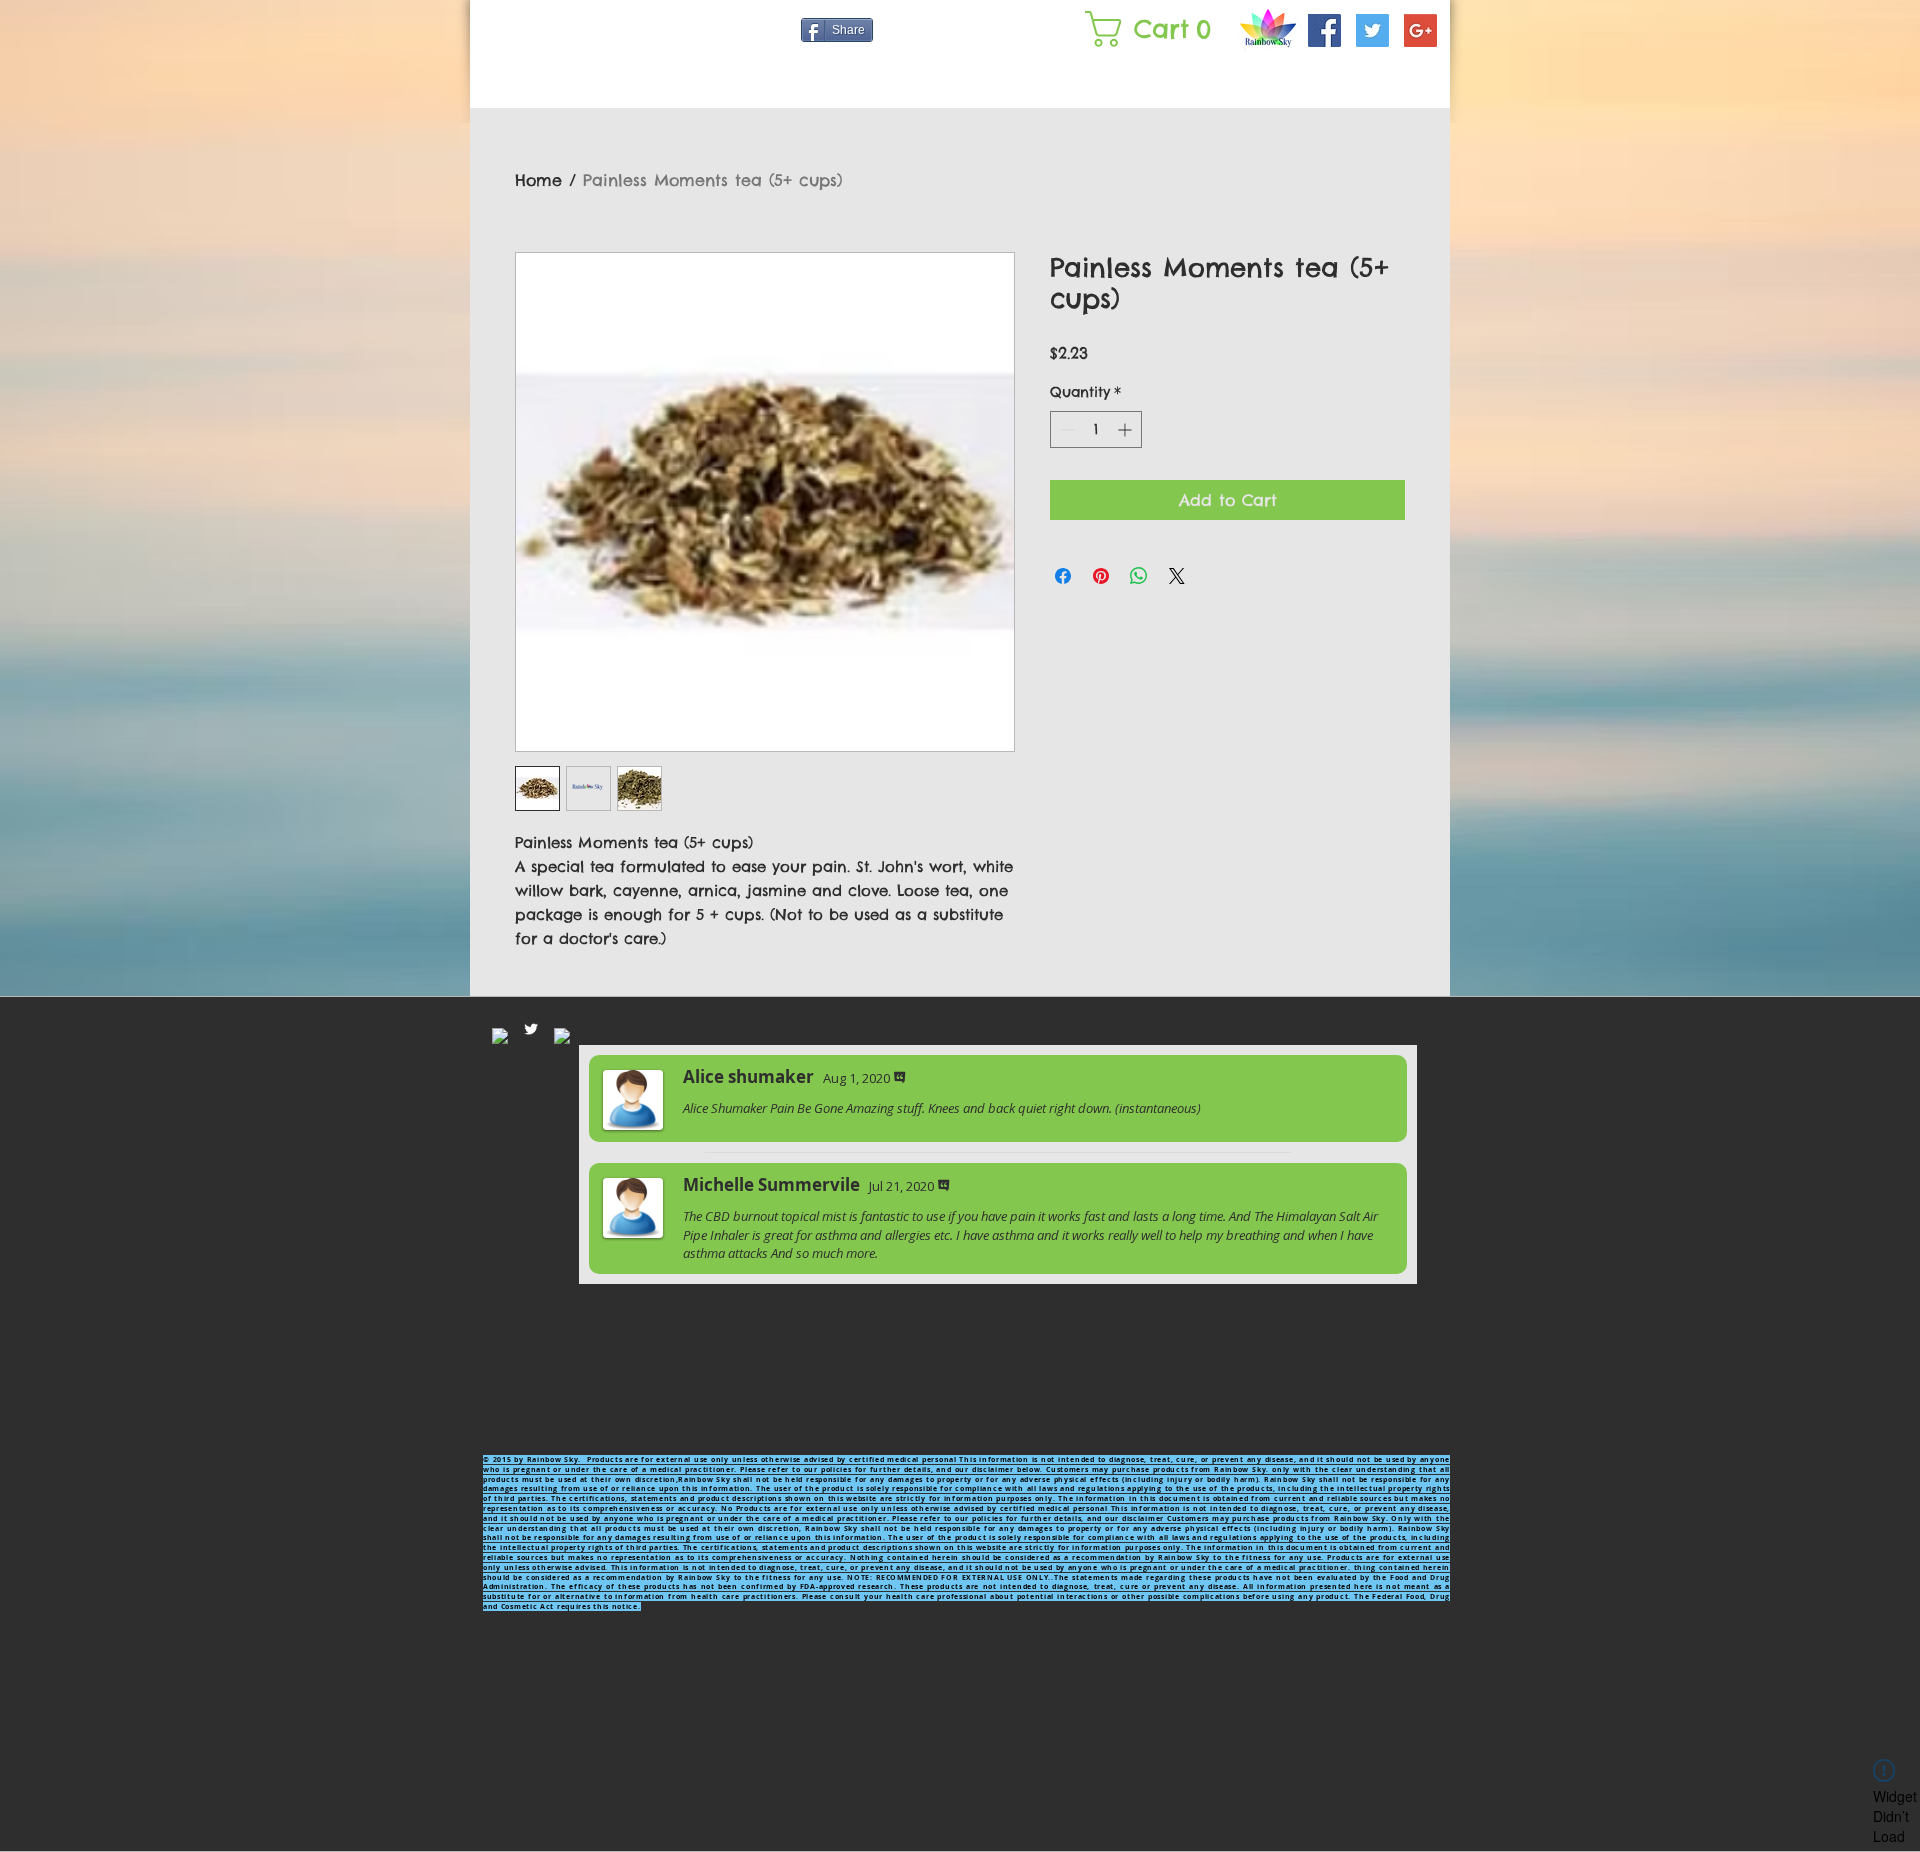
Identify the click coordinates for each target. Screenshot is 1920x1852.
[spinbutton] (1096, 429)
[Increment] (1126, 429)
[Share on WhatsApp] (1139, 576)
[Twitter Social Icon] (1372, 30)
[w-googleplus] (562, 1036)
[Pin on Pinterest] (1101, 576)
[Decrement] (1065, 429)
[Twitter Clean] (531, 1029)
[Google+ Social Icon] (1420, 30)
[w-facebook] (500, 1036)
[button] (1152, 29)
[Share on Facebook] (1063, 576)
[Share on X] (1177, 576)
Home (538, 180)
